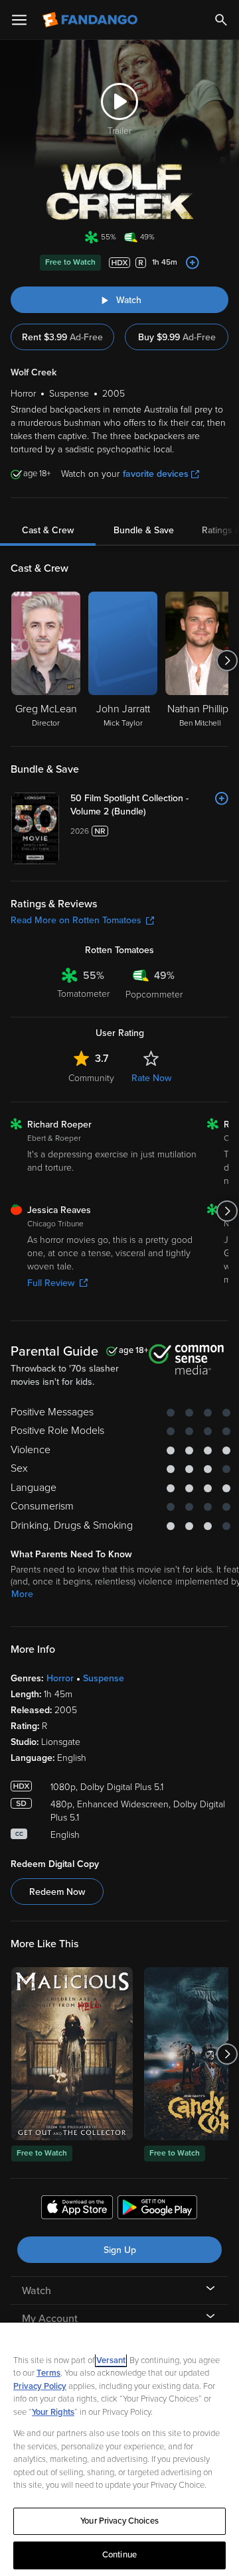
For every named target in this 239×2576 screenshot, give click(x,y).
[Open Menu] (19, 20)
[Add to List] (193, 263)
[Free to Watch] (72, 2054)
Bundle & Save (144, 530)
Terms (48, 2373)
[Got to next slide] (227, 661)
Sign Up (120, 2250)
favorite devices (156, 474)
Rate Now (151, 1078)
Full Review (51, 1283)
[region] (119, 2449)
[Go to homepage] (91, 20)
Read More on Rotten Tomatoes (76, 920)
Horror (60, 1678)
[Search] (221, 20)
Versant (111, 2360)
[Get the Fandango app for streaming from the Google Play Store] (157, 2209)
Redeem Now (57, 1892)
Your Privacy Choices (119, 2521)
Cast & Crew (48, 530)
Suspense (104, 1678)
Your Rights (53, 2412)
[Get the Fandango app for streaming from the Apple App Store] (77, 2209)
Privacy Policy (40, 2386)
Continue (119, 2555)
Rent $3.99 (62, 337)
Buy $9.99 (177, 337)
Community (91, 1078)
